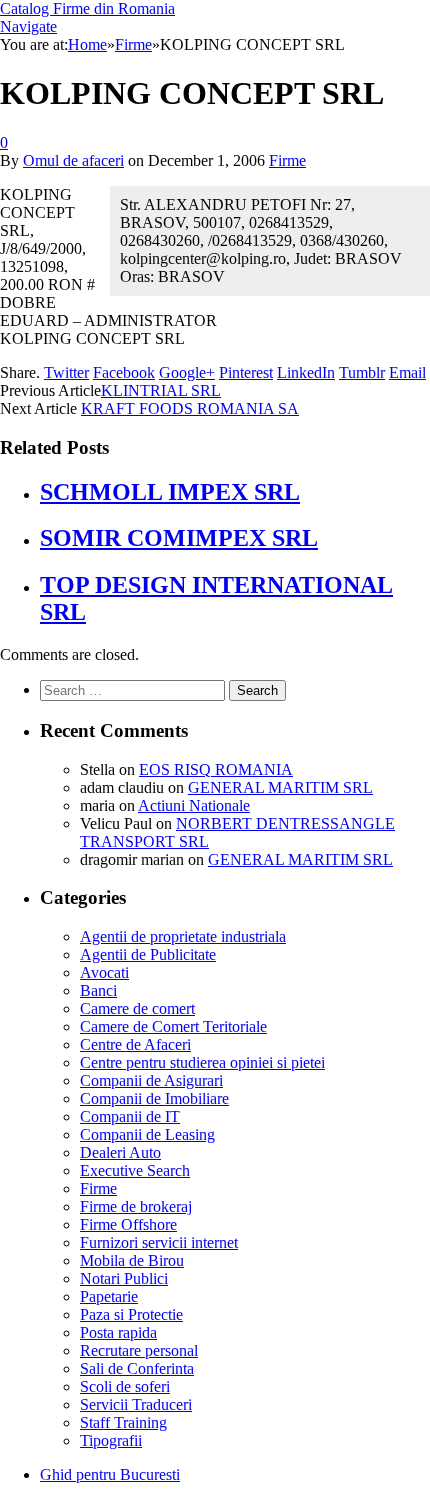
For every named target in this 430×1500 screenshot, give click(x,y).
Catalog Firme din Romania (87, 8)
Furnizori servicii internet (159, 1242)
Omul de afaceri (73, 160)
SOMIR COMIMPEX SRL (179, 538)
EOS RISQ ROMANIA (216, 769)
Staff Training (123, 1422)
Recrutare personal (139, 1350)
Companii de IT (130, 1116)
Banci (98, 990)
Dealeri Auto (120, 1152)
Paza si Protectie (131, 1314)
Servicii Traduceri (136, 1404)
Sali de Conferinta (137, 1368)
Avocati (104, 972)
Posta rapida (118, 1332)
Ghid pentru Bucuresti (110, 1474)
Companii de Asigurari (151, 1080)
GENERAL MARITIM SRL (280, 787)
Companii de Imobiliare (154, 1098)
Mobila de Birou (132, 1260)
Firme (287, 160)
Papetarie (109, 1296)
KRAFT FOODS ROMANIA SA (190, 408)
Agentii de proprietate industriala (183, 936)
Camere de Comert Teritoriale (173, 1026)
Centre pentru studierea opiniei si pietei (202, 1062)
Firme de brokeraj (136, 1206)
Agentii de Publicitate (148, 954)
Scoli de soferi (125, 1386)
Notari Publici (124, 1278)
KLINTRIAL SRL (161, 390)
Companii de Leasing (147, 1134)
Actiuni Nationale (194, 805)
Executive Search (135, 1170)
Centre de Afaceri (135, 1044)
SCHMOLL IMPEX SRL (170, 492)
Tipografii (111, 1440)
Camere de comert (137, 1008)
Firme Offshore (128, 1224)
